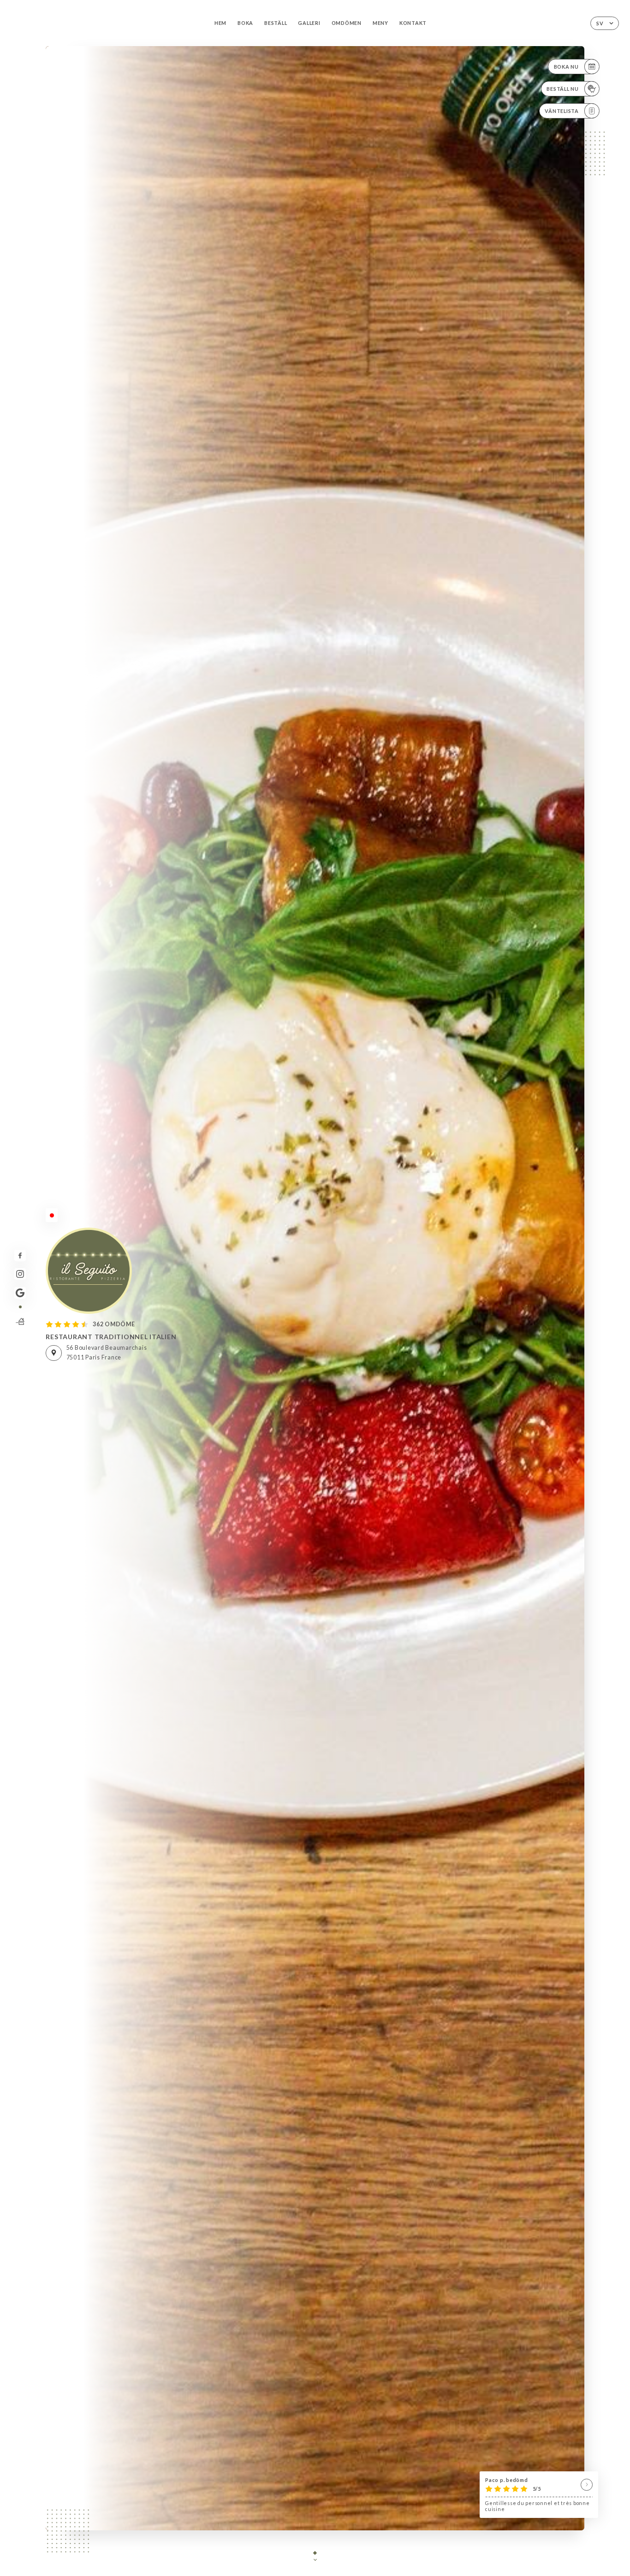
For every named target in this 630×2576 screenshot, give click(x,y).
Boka (245, 23)
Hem (220, 23)
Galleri (309, 23)
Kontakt (413, 23)
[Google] (20, 1293)
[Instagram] (20, 1274)
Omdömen (347, 23)
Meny (380, 23)
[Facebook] (20, 1256)
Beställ (276, 23)
